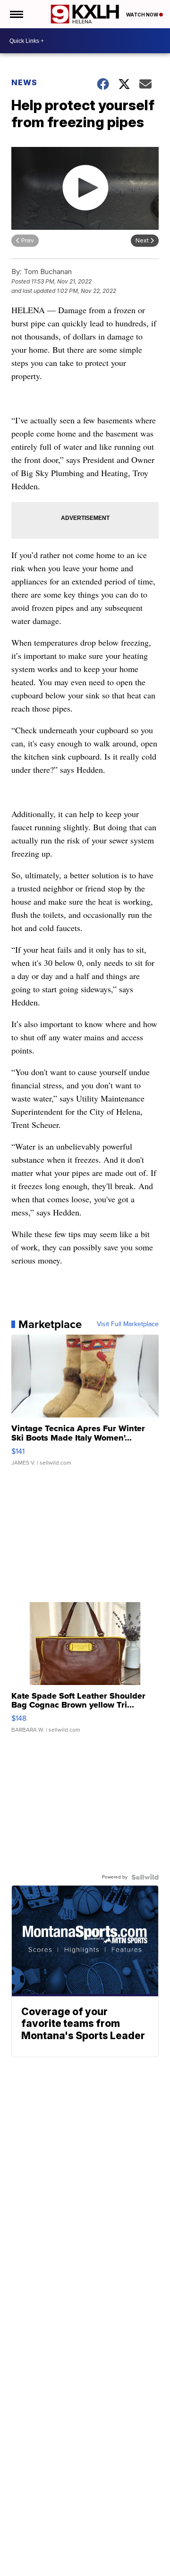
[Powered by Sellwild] (145, 1877)
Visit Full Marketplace (128, 1324)
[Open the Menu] (16, 14)
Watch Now (143, 15)
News (24, 82)
